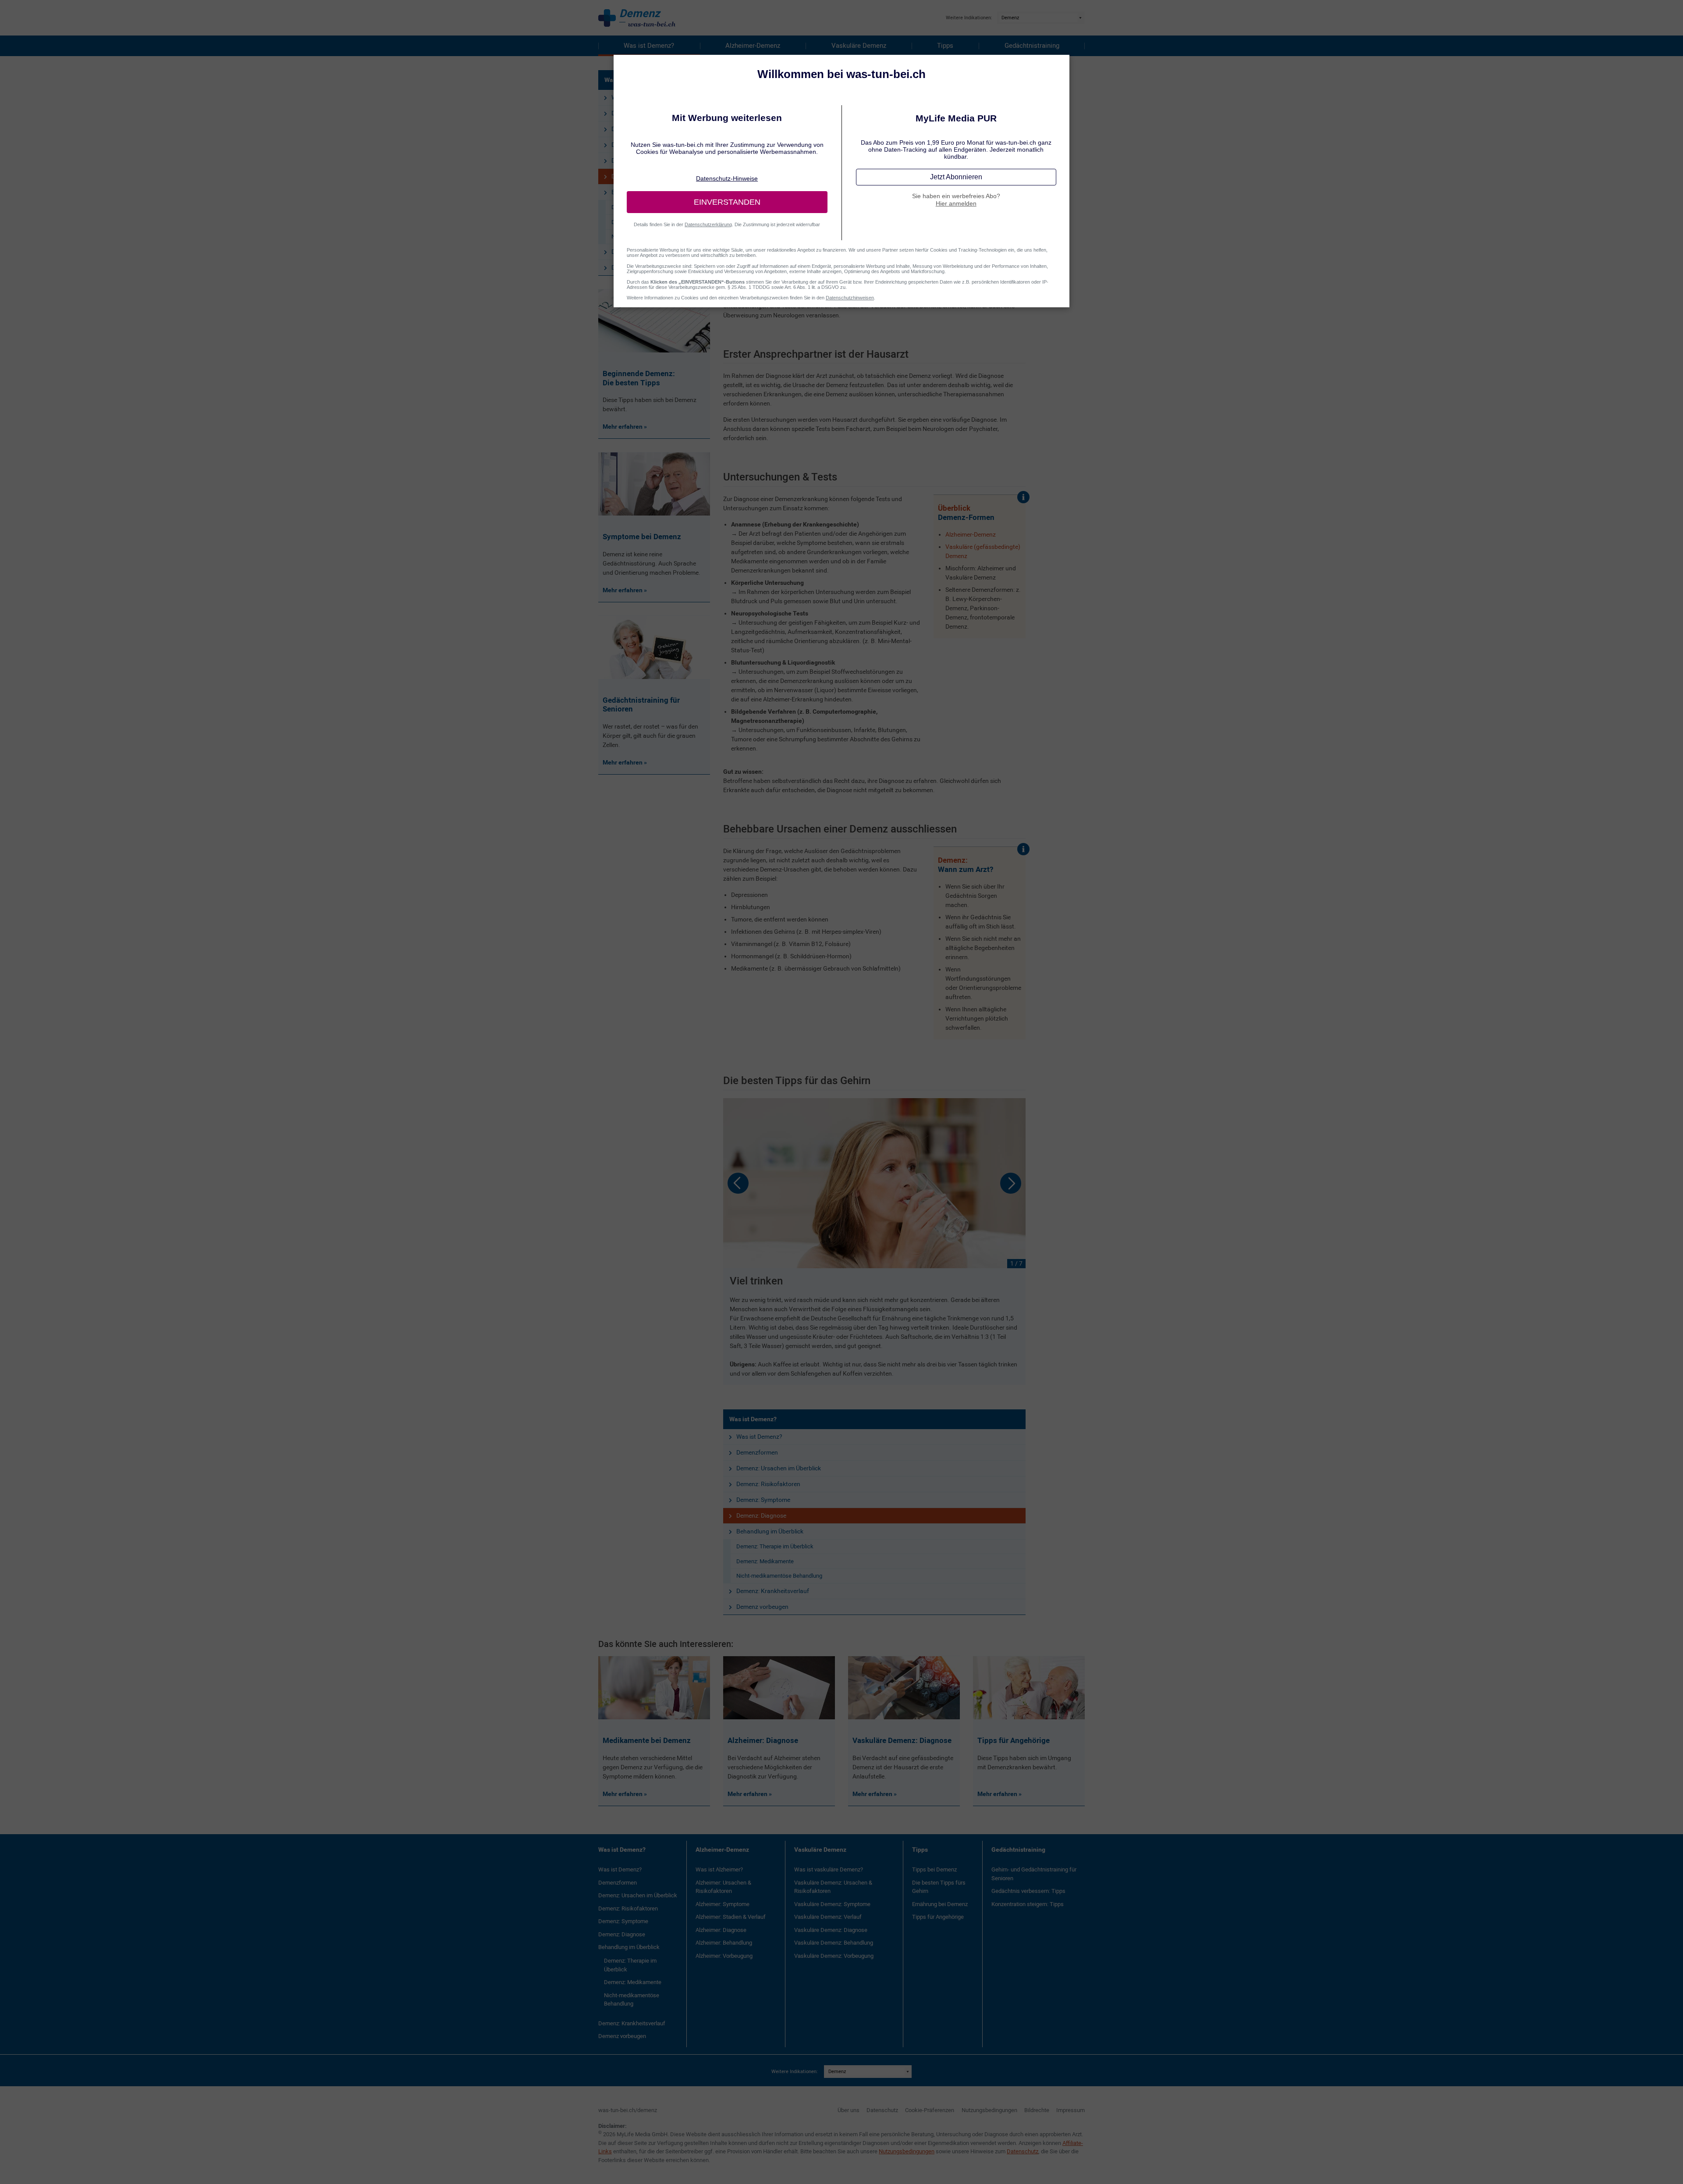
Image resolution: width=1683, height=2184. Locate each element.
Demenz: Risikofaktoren (768, 1484)
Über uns (849, 2110)
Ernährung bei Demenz (940, 1904)
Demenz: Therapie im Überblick (775, 1546)
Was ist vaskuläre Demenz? (829, 1869)
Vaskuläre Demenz (859, 46)
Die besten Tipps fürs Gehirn (939, 1887)
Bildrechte (1037, 2110)
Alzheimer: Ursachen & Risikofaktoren (723, 1887)
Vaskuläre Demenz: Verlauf (828, 1917)
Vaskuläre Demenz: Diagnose (831, 1930)
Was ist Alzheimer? (719, 1869)
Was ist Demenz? (649, 46)
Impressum (1071, 2110)
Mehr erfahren (623, 1794)
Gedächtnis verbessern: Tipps (1028, 1891)
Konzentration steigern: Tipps (1028, 1904)
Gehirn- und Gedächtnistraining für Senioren (1034, 1874)
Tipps (945, 46)
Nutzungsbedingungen (989, 2110)
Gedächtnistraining (1032, 46)
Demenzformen (757, 1452)
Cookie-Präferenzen (930, 2110)
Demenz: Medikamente (765, 1561)
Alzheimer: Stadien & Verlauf (731, 1917)
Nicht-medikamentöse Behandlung (779, 1576)
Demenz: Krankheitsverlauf (773, 1591)
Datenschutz (882, 2110)
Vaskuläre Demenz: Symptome (832, 1904)
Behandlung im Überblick (770, 1531)
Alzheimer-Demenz (753, 46)
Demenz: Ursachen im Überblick (779, 1468)
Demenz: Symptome (763, 1500)
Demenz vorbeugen (762, 1607)
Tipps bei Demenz (934, 1869)
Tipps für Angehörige (938, 1917)
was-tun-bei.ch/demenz (628, 2110)
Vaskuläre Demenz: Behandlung (834, 1943)
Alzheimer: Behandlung (724, 1943)
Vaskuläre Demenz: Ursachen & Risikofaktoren (833, 1887)
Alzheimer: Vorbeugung (724, 1956)
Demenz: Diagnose (761, 1515)
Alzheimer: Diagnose (721, 1930)
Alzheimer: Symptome (723, 1904)
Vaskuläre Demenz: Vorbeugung (834, 1956)
